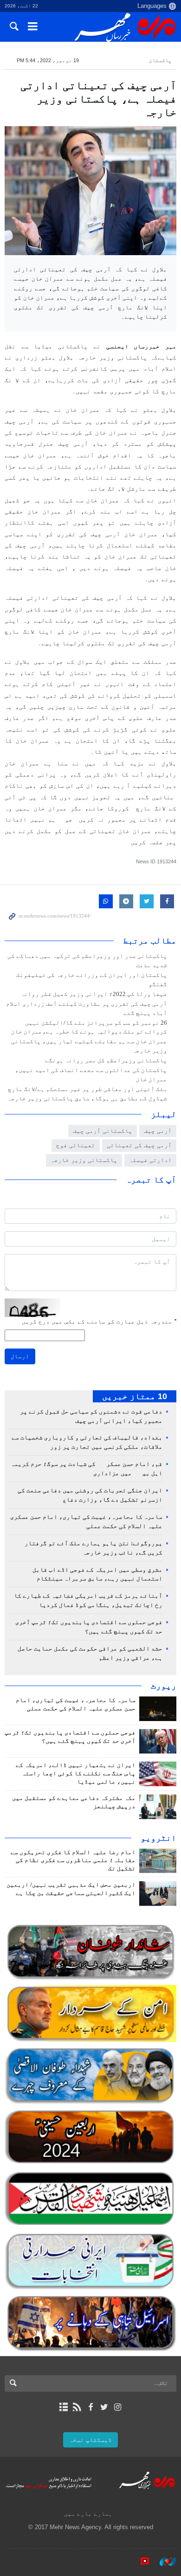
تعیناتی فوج (76, 1145)
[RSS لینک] (77, 2407)
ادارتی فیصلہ (150, 1160)
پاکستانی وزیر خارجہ (84, 1160)
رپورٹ (164, 1686)
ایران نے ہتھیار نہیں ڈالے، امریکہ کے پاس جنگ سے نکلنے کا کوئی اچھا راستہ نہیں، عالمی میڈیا (76, 1773)
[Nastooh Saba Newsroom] (163, 2562)
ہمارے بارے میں (88, 2514)
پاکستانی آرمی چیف (103, 1131)
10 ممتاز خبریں (135, 1396)
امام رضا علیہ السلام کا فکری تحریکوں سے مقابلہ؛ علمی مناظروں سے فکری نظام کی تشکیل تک (73, 1861)
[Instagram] (118, 2407)
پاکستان (160, 60)
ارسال (20, 1356)
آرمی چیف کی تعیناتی (139, 1145)
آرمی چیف (158, 1131)
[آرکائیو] (63, 2407)
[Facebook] (90, 2407)
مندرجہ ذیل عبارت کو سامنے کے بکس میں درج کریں (99, 1321)
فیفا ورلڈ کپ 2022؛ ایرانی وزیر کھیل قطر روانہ (94, 994)
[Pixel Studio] (140, 2562)
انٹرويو (158, 1838)
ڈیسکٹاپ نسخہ (90, 2440)
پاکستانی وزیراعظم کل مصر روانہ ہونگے (106, 1060)
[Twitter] (104, 2407)
